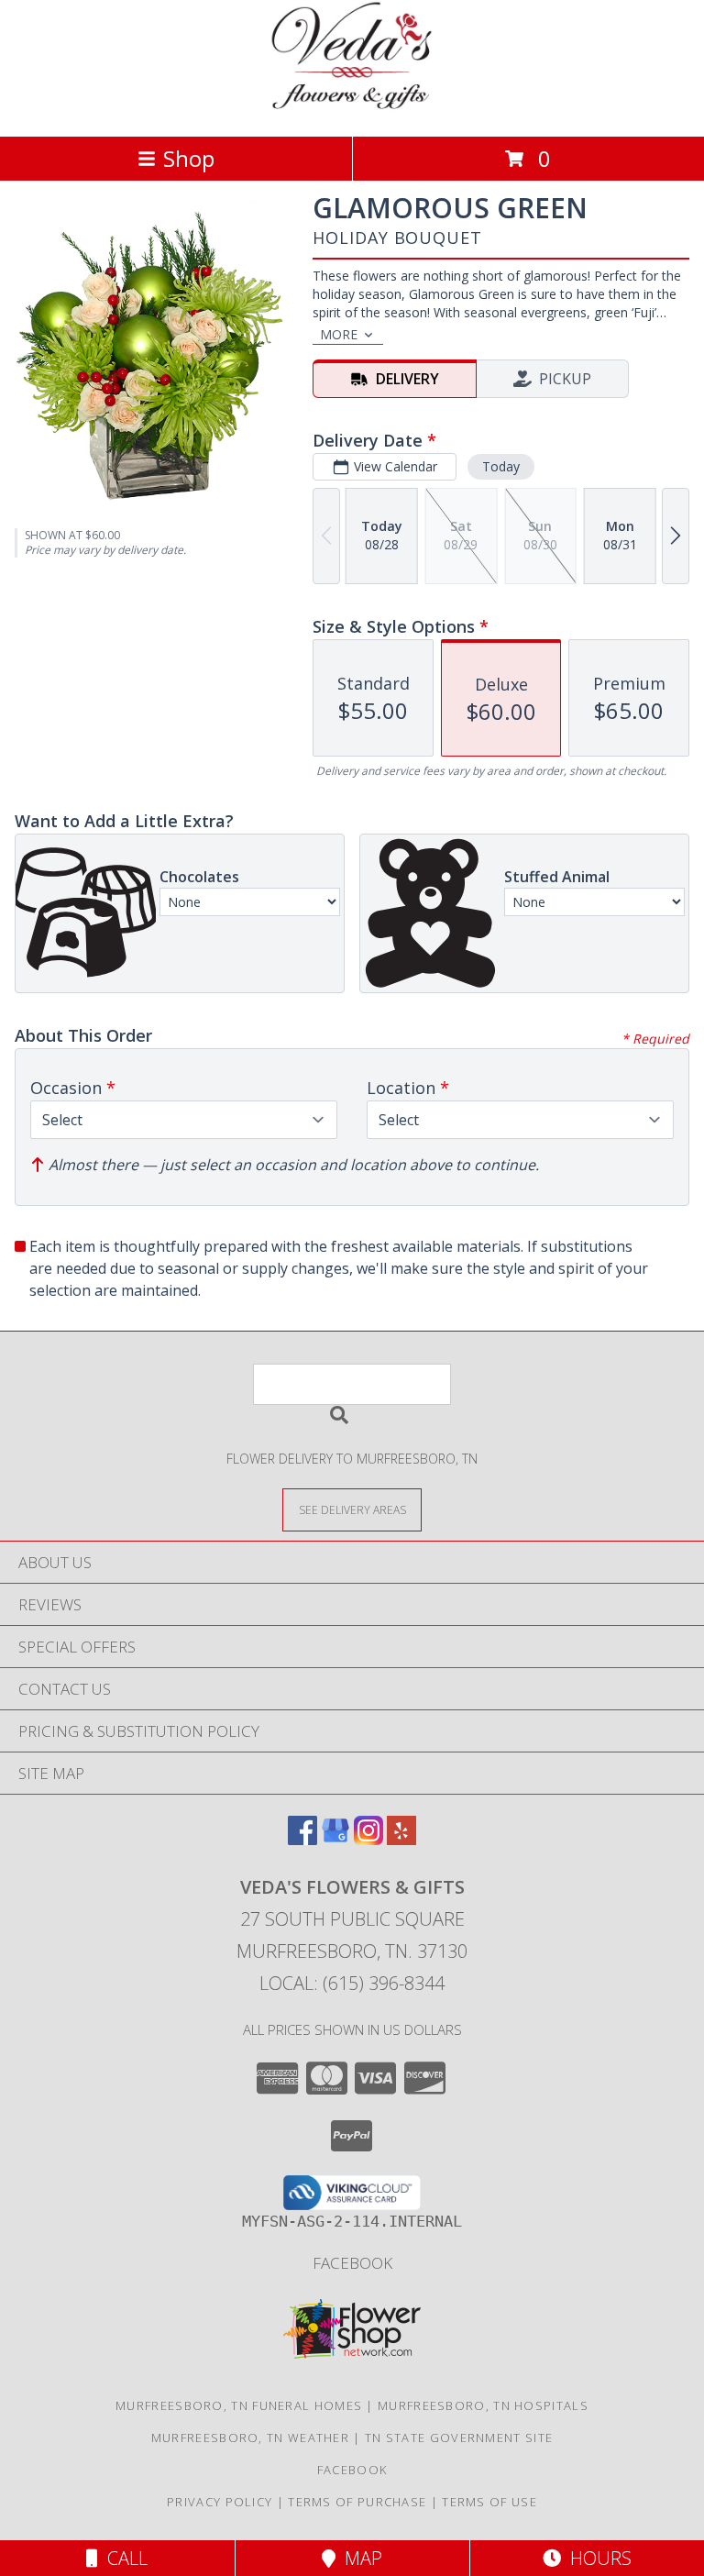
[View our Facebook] (302, 1839)
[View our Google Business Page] (335, 1839)
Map (359, 2558)
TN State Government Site (459, 2438)
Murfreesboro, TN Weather (250, 2438)
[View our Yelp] (401, 1839)
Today (501, 466)
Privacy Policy (220, 2502)
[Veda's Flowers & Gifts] (352, 110)
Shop (189, 158)
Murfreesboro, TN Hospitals (483, 2405)
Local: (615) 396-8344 (352, 1983)
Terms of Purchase (357, 2502)
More (339, 334)
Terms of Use (489, 2502)
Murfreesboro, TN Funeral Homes (239, 2405)
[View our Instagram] (368, 1839)
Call (123, 2558)
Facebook (352, 2263)
